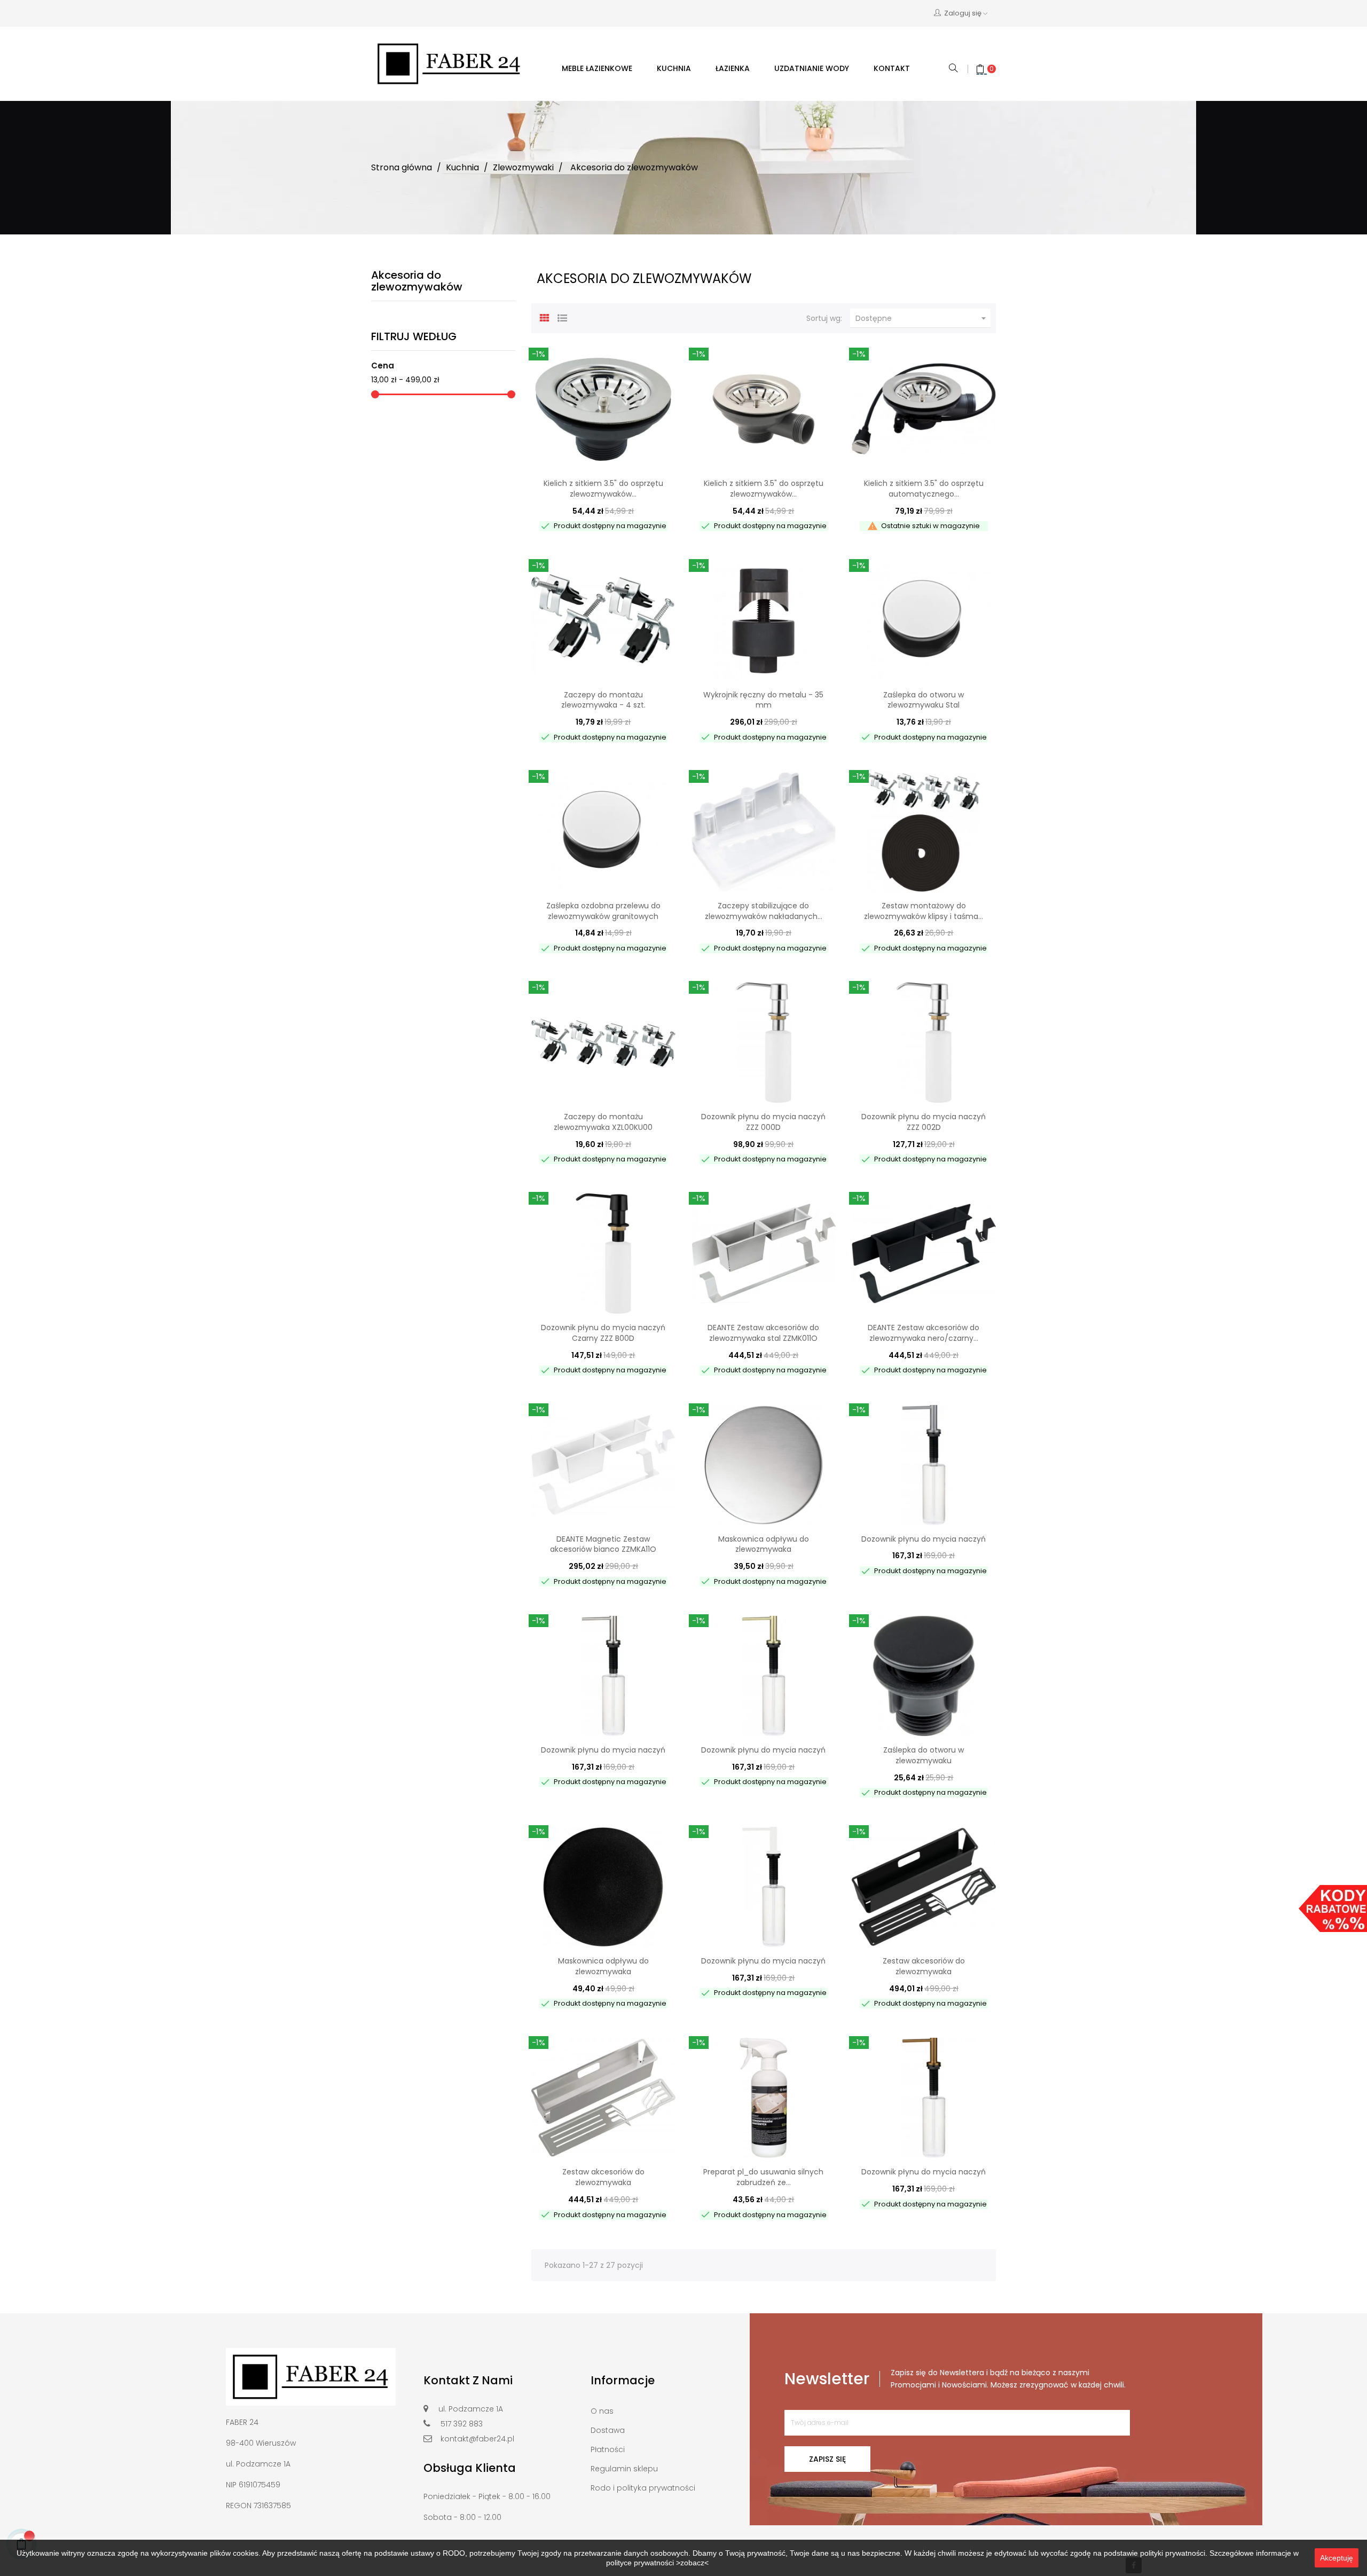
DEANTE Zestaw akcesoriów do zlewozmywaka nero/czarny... (924, 1333)
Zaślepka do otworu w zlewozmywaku (924, 1755)
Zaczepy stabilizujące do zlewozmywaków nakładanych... (764, 911)
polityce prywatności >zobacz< (657, 2563)
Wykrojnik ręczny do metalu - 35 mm (763, 700)
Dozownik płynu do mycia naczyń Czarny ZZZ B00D (603, 1333)
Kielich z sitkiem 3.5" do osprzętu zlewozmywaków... (603, 489)
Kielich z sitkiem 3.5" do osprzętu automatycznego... (924, 489)
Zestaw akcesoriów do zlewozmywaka (924, 1966)
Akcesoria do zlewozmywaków (417, 281)
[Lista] (562, 317)
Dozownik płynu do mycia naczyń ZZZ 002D (924, 1122)
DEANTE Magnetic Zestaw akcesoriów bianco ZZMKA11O (603, 1544)
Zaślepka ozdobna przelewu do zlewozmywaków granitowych (603, 911)
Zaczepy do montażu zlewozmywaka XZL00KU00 (603, 1122)
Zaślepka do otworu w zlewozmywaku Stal (924, 700)
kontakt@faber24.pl (477, 2439)
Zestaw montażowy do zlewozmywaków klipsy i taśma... (924, 911)
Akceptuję (1337, 2558)
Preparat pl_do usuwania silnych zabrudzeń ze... (763, 2177)
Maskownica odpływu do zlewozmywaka (764, 1544)
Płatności (608, 2449)
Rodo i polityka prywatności (643, 2488)
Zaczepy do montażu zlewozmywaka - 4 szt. (603, 700)
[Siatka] (545, 317)
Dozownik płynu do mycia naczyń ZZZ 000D (763, 1122)
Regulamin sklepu (624, 2469)
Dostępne (922, 319)
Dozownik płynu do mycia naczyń (924, 1539)
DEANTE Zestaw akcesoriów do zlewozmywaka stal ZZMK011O (763, 1333)
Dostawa (608, 2430)
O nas (602, 2411)
